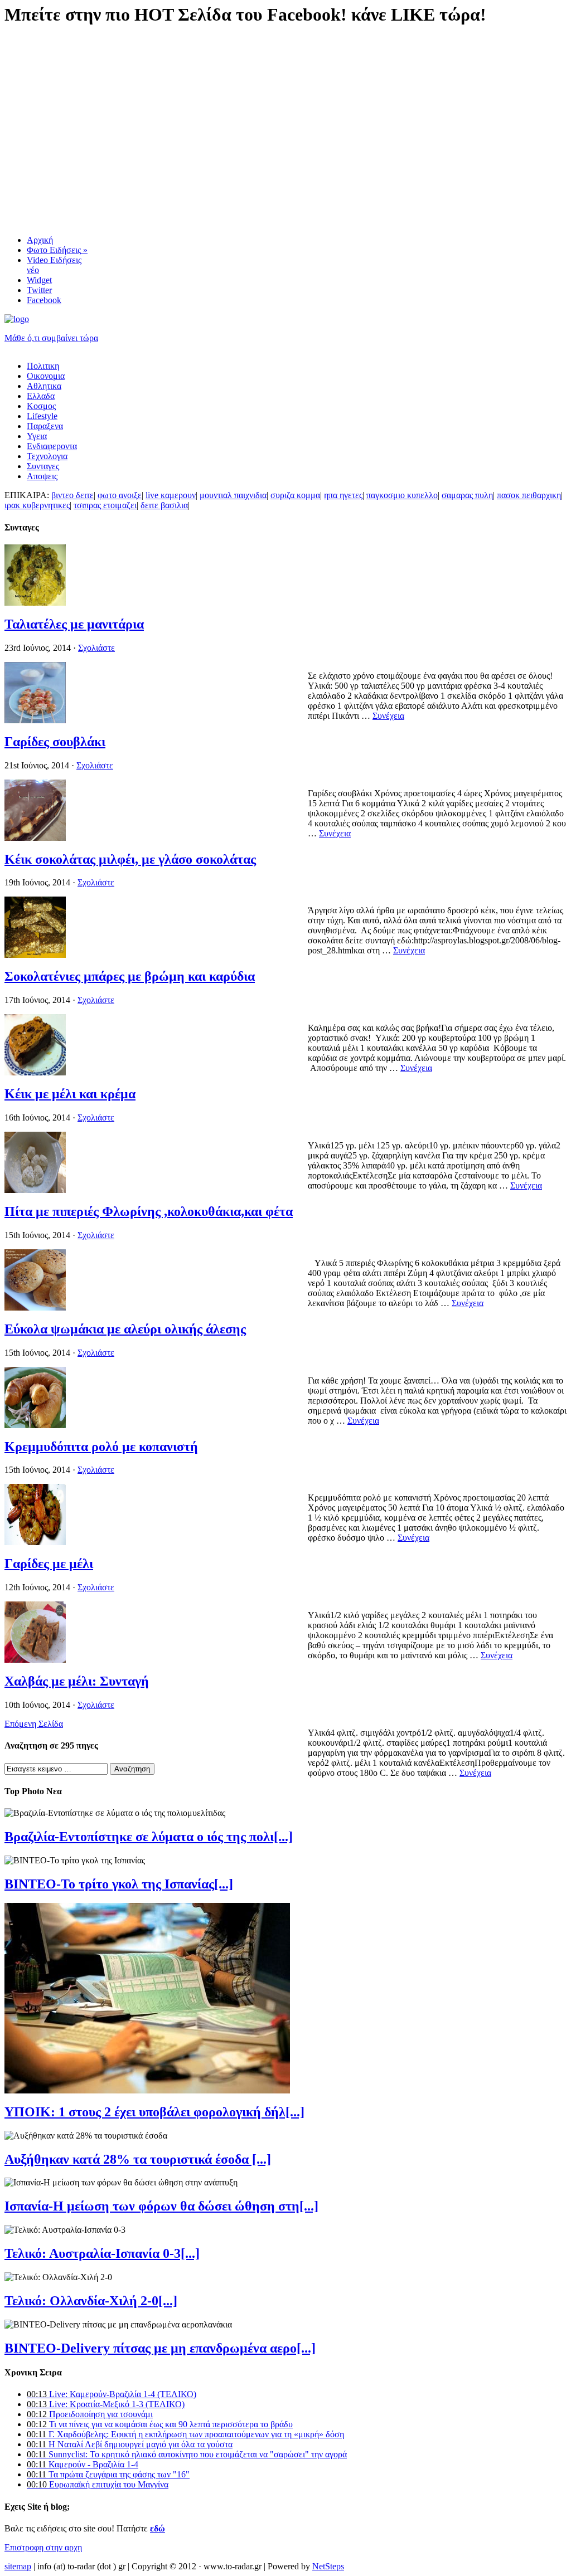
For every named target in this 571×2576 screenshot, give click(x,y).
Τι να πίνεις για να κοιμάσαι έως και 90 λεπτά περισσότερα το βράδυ (160, 2424)
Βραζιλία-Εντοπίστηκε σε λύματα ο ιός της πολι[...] (149, 1837)
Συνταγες (43, 466)
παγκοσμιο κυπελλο (402, 495)
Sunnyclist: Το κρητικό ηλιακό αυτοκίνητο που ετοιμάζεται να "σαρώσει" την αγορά (187, 2454)
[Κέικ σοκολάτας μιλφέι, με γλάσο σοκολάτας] (35, 838)
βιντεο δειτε (72, 495)
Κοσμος (41, 406)
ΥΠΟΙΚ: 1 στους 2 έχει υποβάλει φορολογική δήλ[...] (154, 2112)
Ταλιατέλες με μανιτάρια (74, 624)
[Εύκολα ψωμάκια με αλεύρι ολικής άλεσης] (35, 1308)
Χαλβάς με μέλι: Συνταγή (77, 1681)
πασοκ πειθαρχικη (529, 495)
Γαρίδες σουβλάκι (55, 742)
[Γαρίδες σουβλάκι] (35, 720)
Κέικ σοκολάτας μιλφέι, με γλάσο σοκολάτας (130, 859)
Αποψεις (42, 476)
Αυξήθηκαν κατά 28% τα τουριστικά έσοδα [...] (138, 2159)
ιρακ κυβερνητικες (37, 505)
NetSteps (328, 2566)
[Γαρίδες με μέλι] (35, 1542)
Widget (39, 280)
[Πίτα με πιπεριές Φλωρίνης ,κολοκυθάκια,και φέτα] (35, 1190)
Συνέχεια (388, 716)
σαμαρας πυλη (467, 495)
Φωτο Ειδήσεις (57, 250)
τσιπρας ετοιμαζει (105, 505)
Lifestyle (42, 416)
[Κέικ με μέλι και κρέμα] (35, 1072)
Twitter (39, 290)
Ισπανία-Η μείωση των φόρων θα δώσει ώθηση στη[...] (161, 2206)
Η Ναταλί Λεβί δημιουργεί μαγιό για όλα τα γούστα (130, 2444)
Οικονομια (46, 376)
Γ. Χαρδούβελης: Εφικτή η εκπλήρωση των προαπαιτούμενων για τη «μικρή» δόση (185, 2434)
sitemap (18, 2566)
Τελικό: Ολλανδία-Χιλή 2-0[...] (91, 2301)
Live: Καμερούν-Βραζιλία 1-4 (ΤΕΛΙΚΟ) (112, 2394)
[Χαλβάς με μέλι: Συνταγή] (35, 1660)
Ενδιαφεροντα (52, 446)
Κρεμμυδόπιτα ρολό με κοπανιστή (101, 1447)
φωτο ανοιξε (120, 495)
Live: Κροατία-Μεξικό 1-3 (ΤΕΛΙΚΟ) (106, 2404)
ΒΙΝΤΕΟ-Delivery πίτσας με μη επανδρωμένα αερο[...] (160, 2348)
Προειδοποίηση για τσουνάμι (90, 2414)
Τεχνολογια (47, 456)
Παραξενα (45, 426)
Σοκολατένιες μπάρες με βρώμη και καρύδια (130, 976)
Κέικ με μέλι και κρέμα (70, 1094)
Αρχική (40, 240)
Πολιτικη (43, 366)
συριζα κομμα (295, 495)
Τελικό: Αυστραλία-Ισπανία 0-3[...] (102, 2253)
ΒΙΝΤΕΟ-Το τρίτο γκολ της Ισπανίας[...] (119, 1884)
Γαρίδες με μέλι (49, 1564)
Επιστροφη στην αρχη (43, 2547)
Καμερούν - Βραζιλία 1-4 (83, 2464)
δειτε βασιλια (164, 505)
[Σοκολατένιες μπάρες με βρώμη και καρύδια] (35, 955)
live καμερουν (171, 495)
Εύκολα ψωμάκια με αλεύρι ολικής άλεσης (125, 1329)
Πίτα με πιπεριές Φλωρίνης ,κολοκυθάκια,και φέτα (149, 1211)
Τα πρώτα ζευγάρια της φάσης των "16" (108, 2474)
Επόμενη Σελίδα (34, 1724)
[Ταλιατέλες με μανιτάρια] (35, 603)
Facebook (44, 300)
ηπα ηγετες (343, 495)
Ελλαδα (41, 396)
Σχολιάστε (96, 648)
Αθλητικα (44, 386)
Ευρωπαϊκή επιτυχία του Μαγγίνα (98, 2484)
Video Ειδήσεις (54, 265)
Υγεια (37, 436)
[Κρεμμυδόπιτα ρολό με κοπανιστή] (35, 1425)
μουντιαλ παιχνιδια (233, 495)
